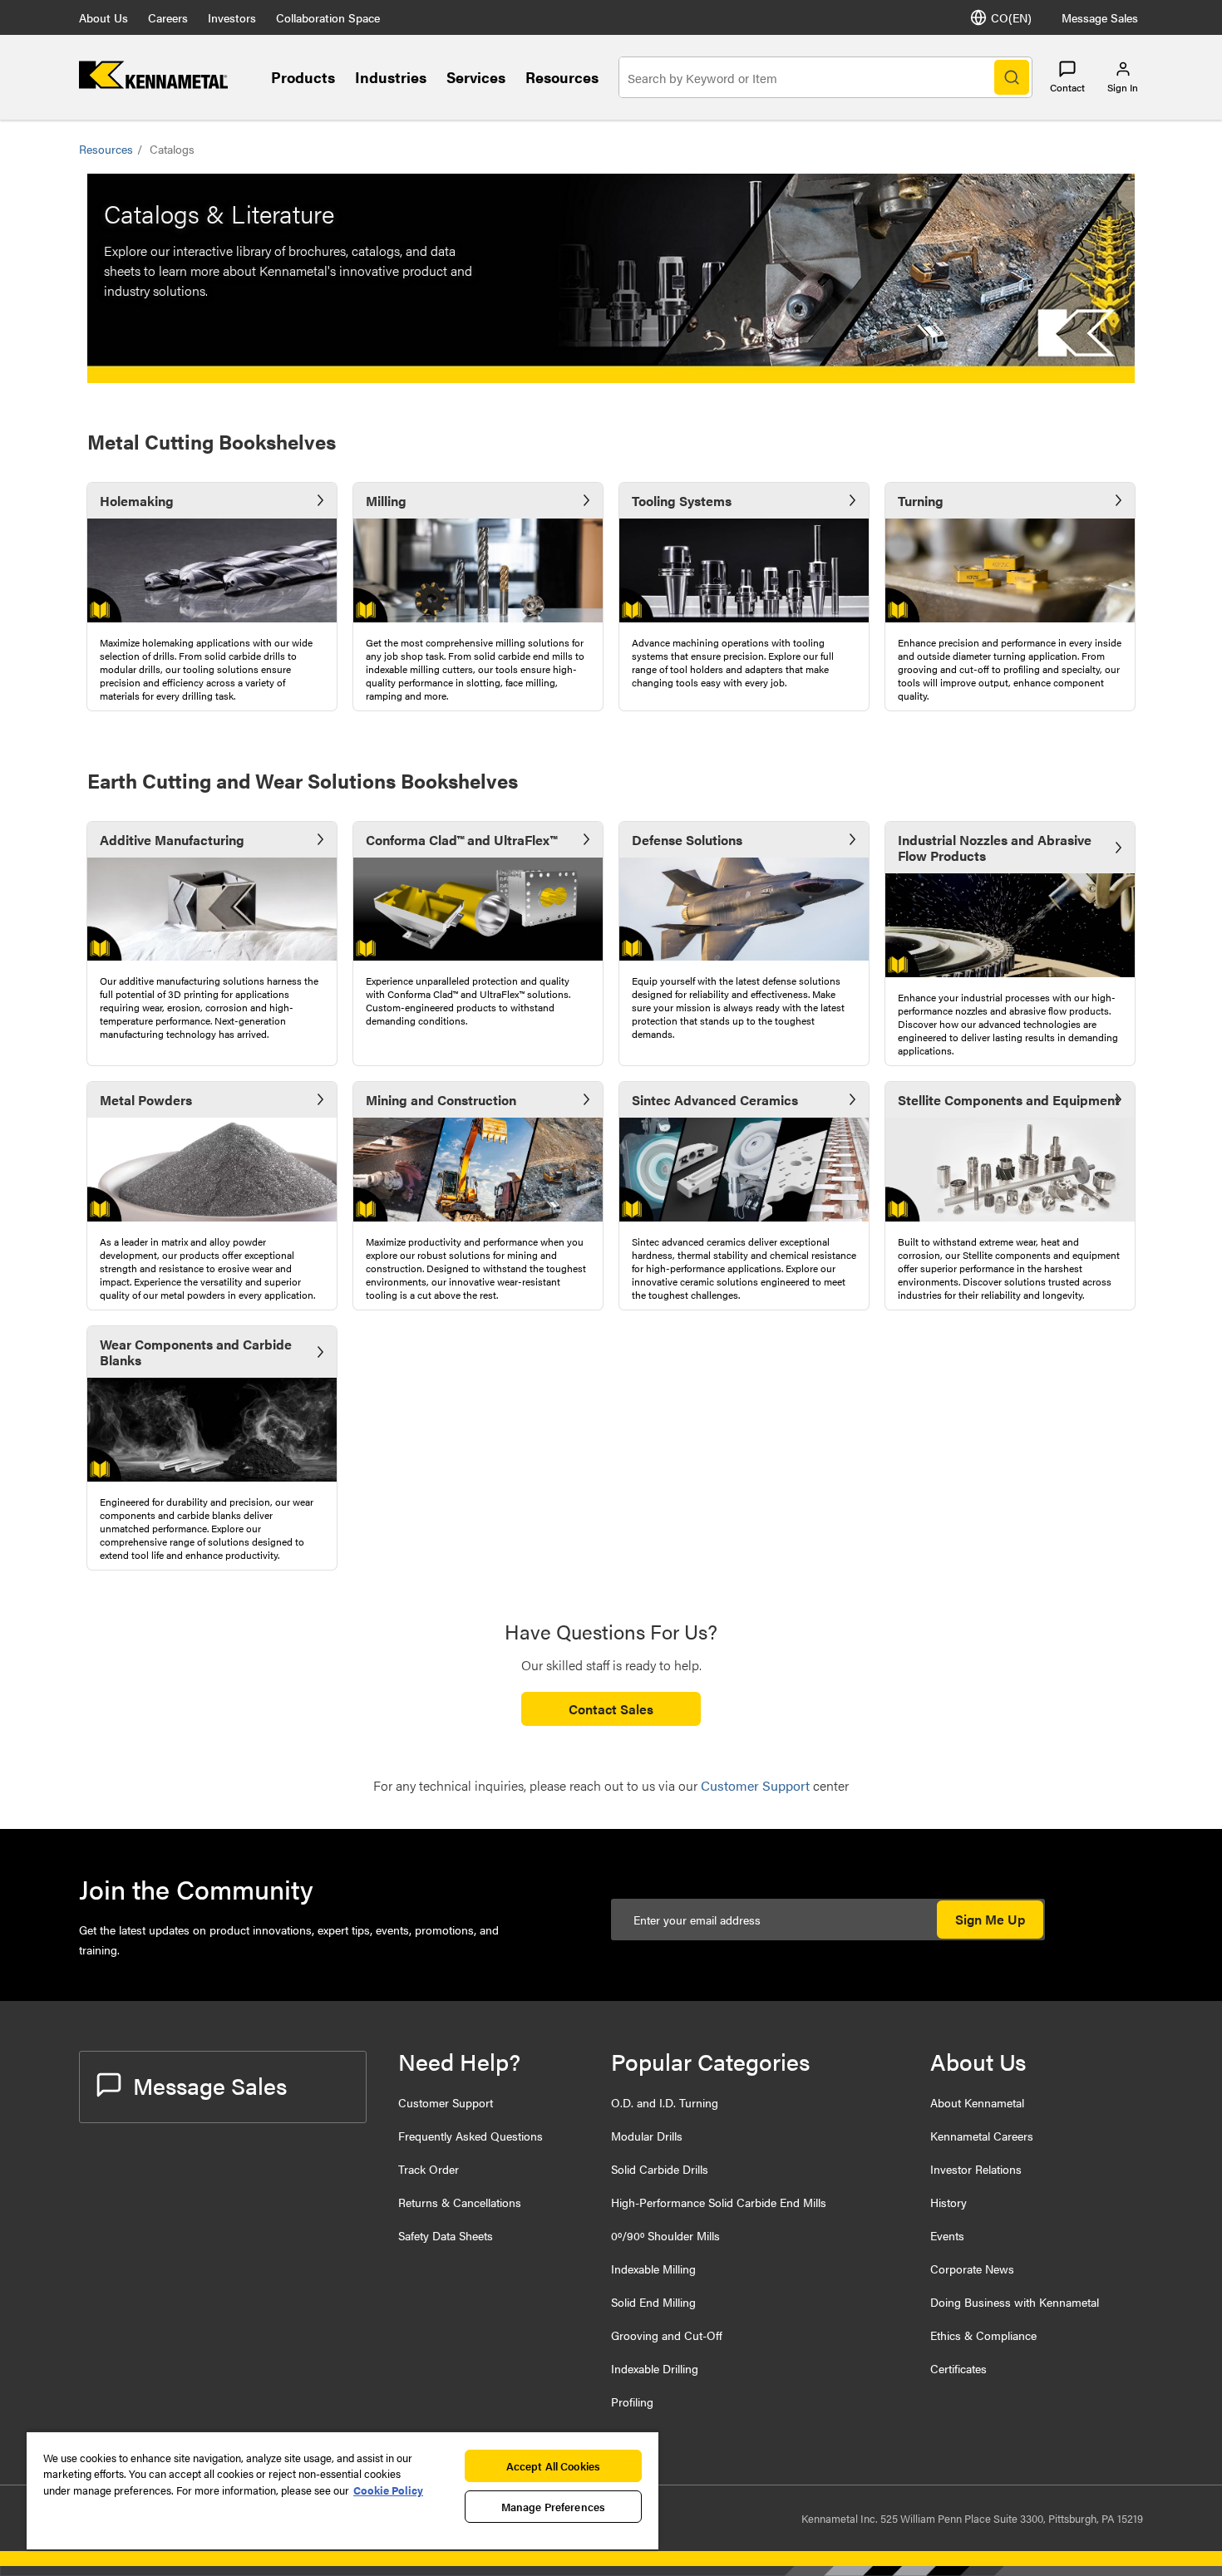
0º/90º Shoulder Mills (665, 2235)
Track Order (429, 2169)
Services (476, 77)
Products (303, 77)
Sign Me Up (990, 1919)
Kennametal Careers (982, 2136)
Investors (232, 17)
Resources (562, 77)
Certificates (958, 2368)
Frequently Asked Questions (471, 2136)
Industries (391, 77)
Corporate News (972, 2269)
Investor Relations (976, 2169)
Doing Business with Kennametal (1015, 2302)
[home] (153, 84)
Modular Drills (647, 2136)
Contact (1067, 87)
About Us (103, 17)
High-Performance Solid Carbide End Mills (719, 2202)
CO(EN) (1011, 17)
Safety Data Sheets (446, 2235)
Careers (168, 17)
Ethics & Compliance (983, 2335)
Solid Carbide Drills (660, 2169)
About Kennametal (977, 2102)
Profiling (632, 2401)
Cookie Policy (388, 2490)
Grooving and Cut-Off (667, 2335)
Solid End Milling (653, 2302)
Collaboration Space (328, 17)
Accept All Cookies (553, 2466)
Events (947, 2235)
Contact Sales (611, 1709)
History (949, 2202)
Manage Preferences (553, 2507)
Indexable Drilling (655, 2368)
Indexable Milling (653, 2269)
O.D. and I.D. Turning (665, 2102)
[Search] (1012, 77)
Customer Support (446, 2102)
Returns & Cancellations (460, 2202)
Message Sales (1100, 17)
